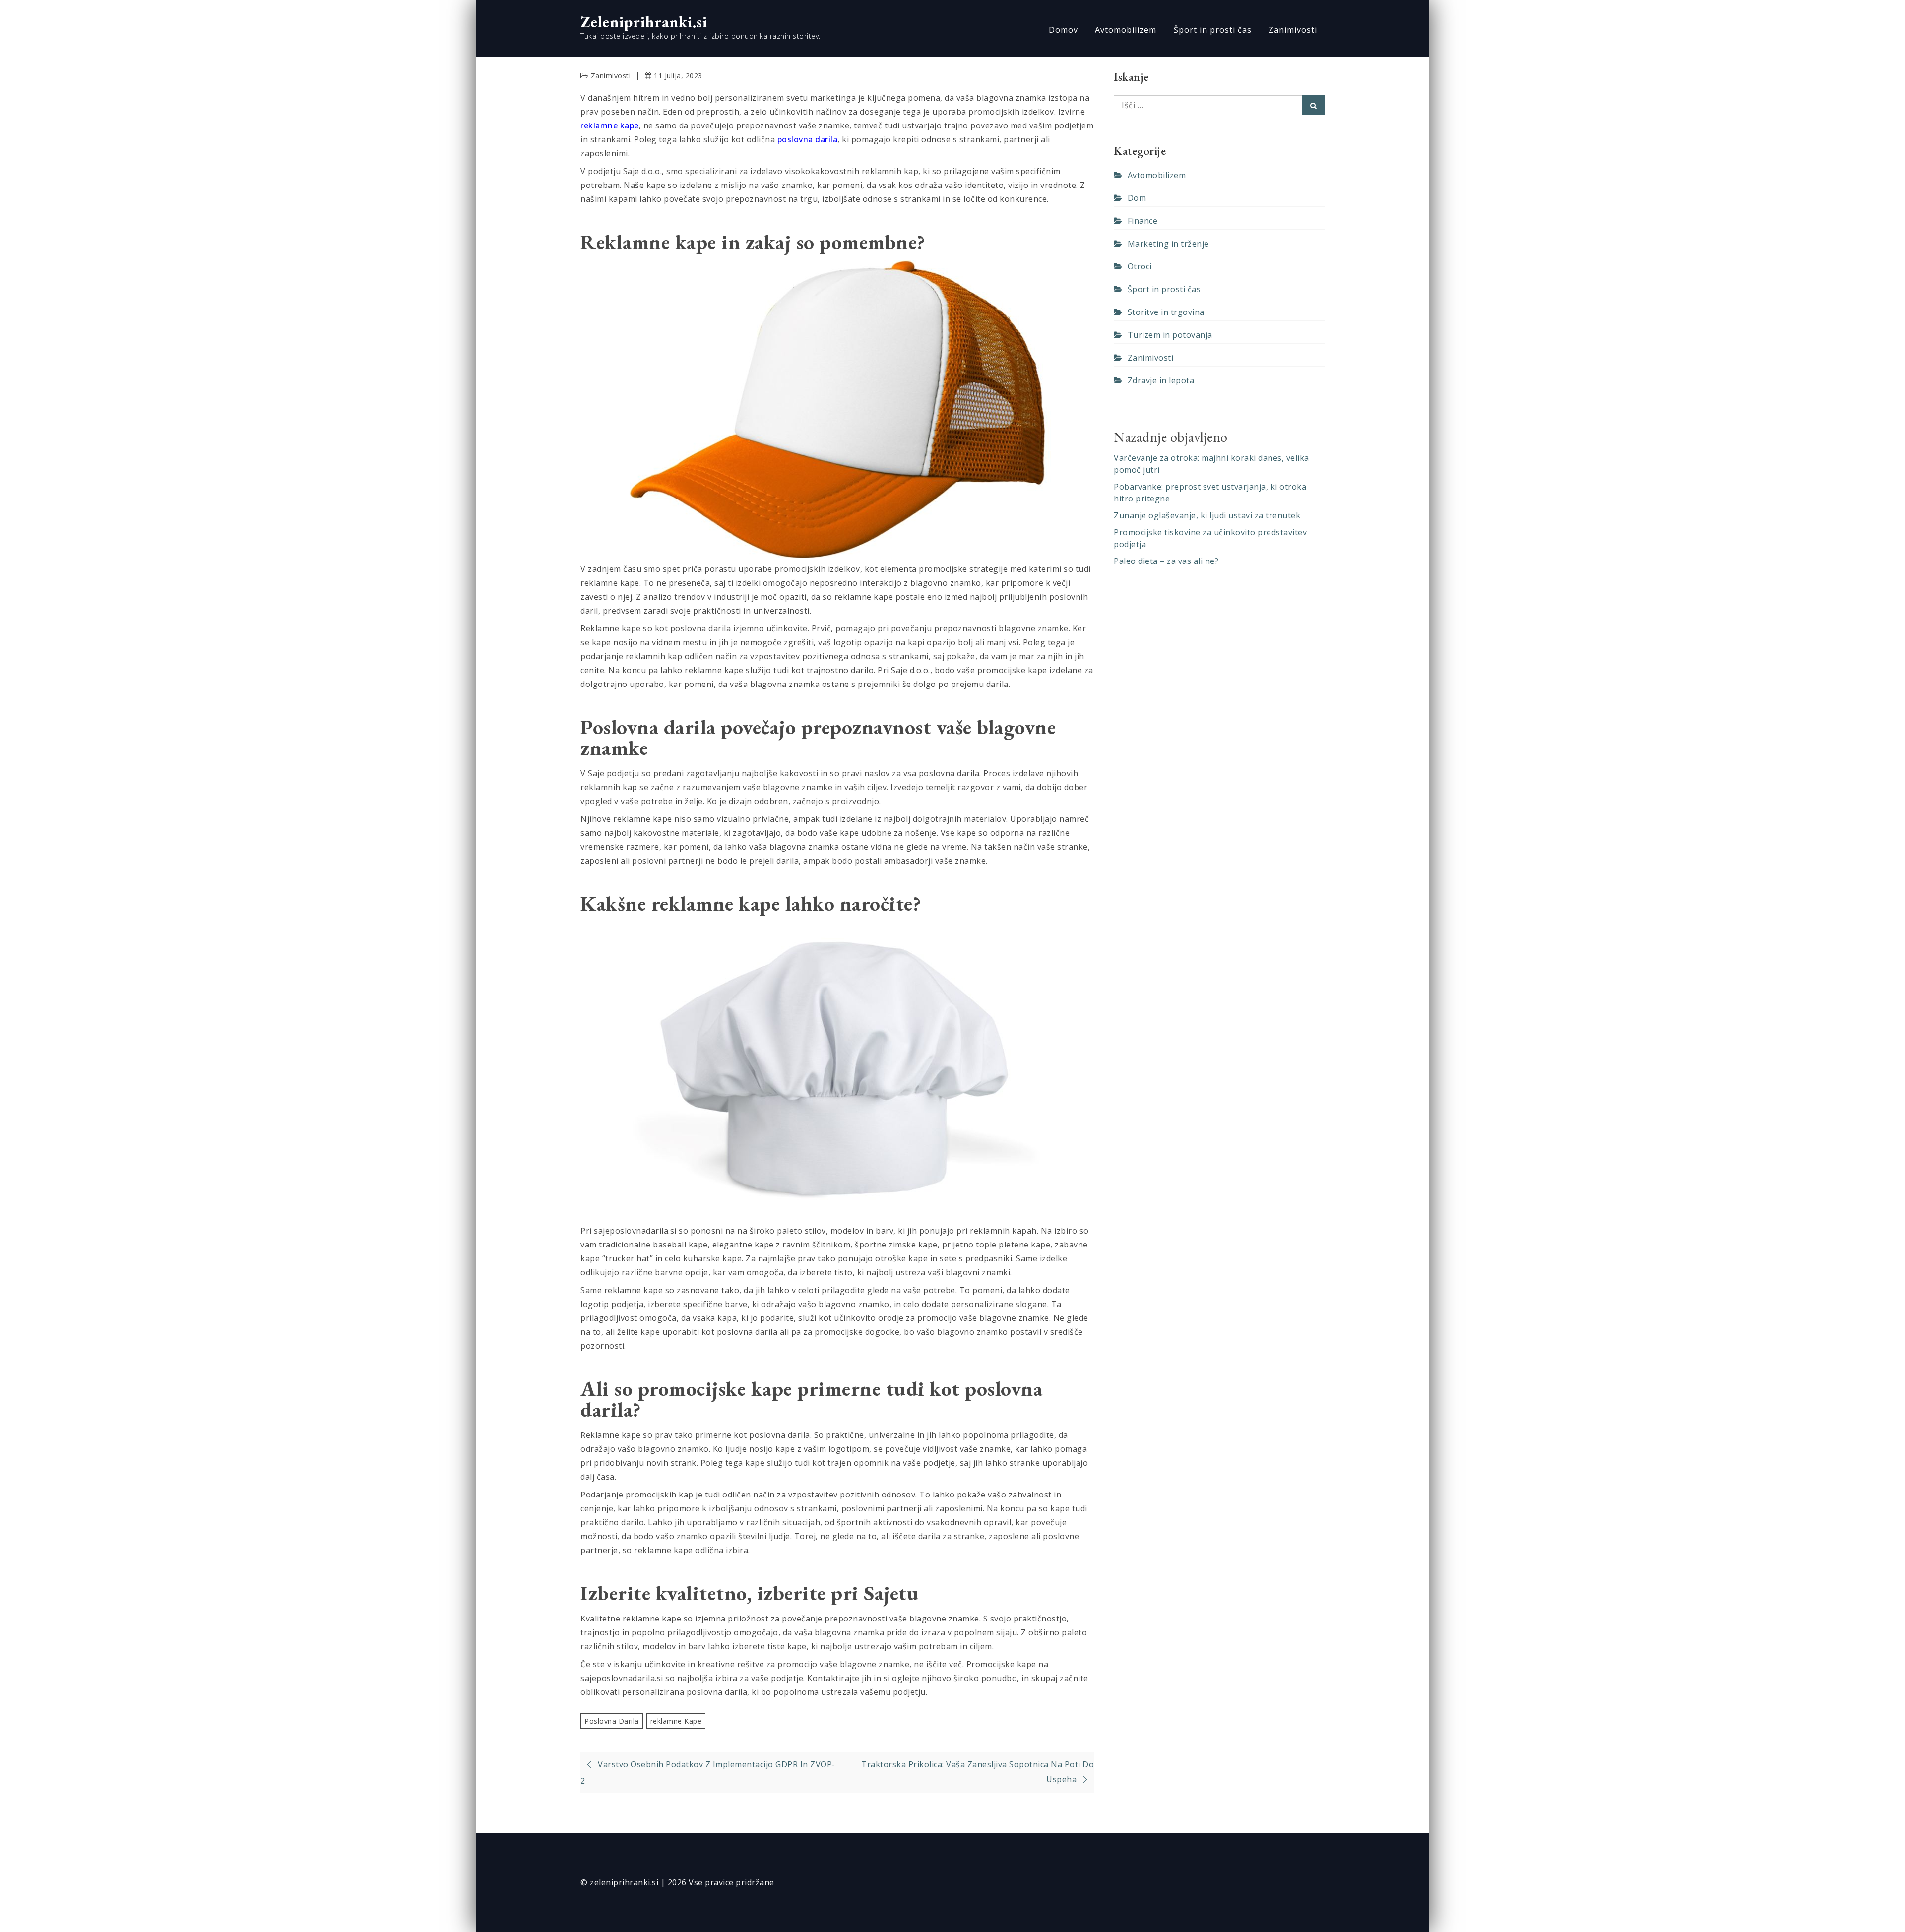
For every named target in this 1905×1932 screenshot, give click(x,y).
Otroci (1140, 266)
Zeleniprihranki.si (644, 22)
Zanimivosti (1293, 30)
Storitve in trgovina (1166, 312)
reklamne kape (610, 125)
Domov (1063, 30)
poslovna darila (808, 139)
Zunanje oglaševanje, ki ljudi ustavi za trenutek (1207, 515)
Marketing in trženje (1168, 244)
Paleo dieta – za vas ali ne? (1166, 561)
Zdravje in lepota (1161, 380)
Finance (1143, 221)
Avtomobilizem (1126, 30)
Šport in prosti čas (1213, 30)
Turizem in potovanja (1170, 335)
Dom (1137, 198)
